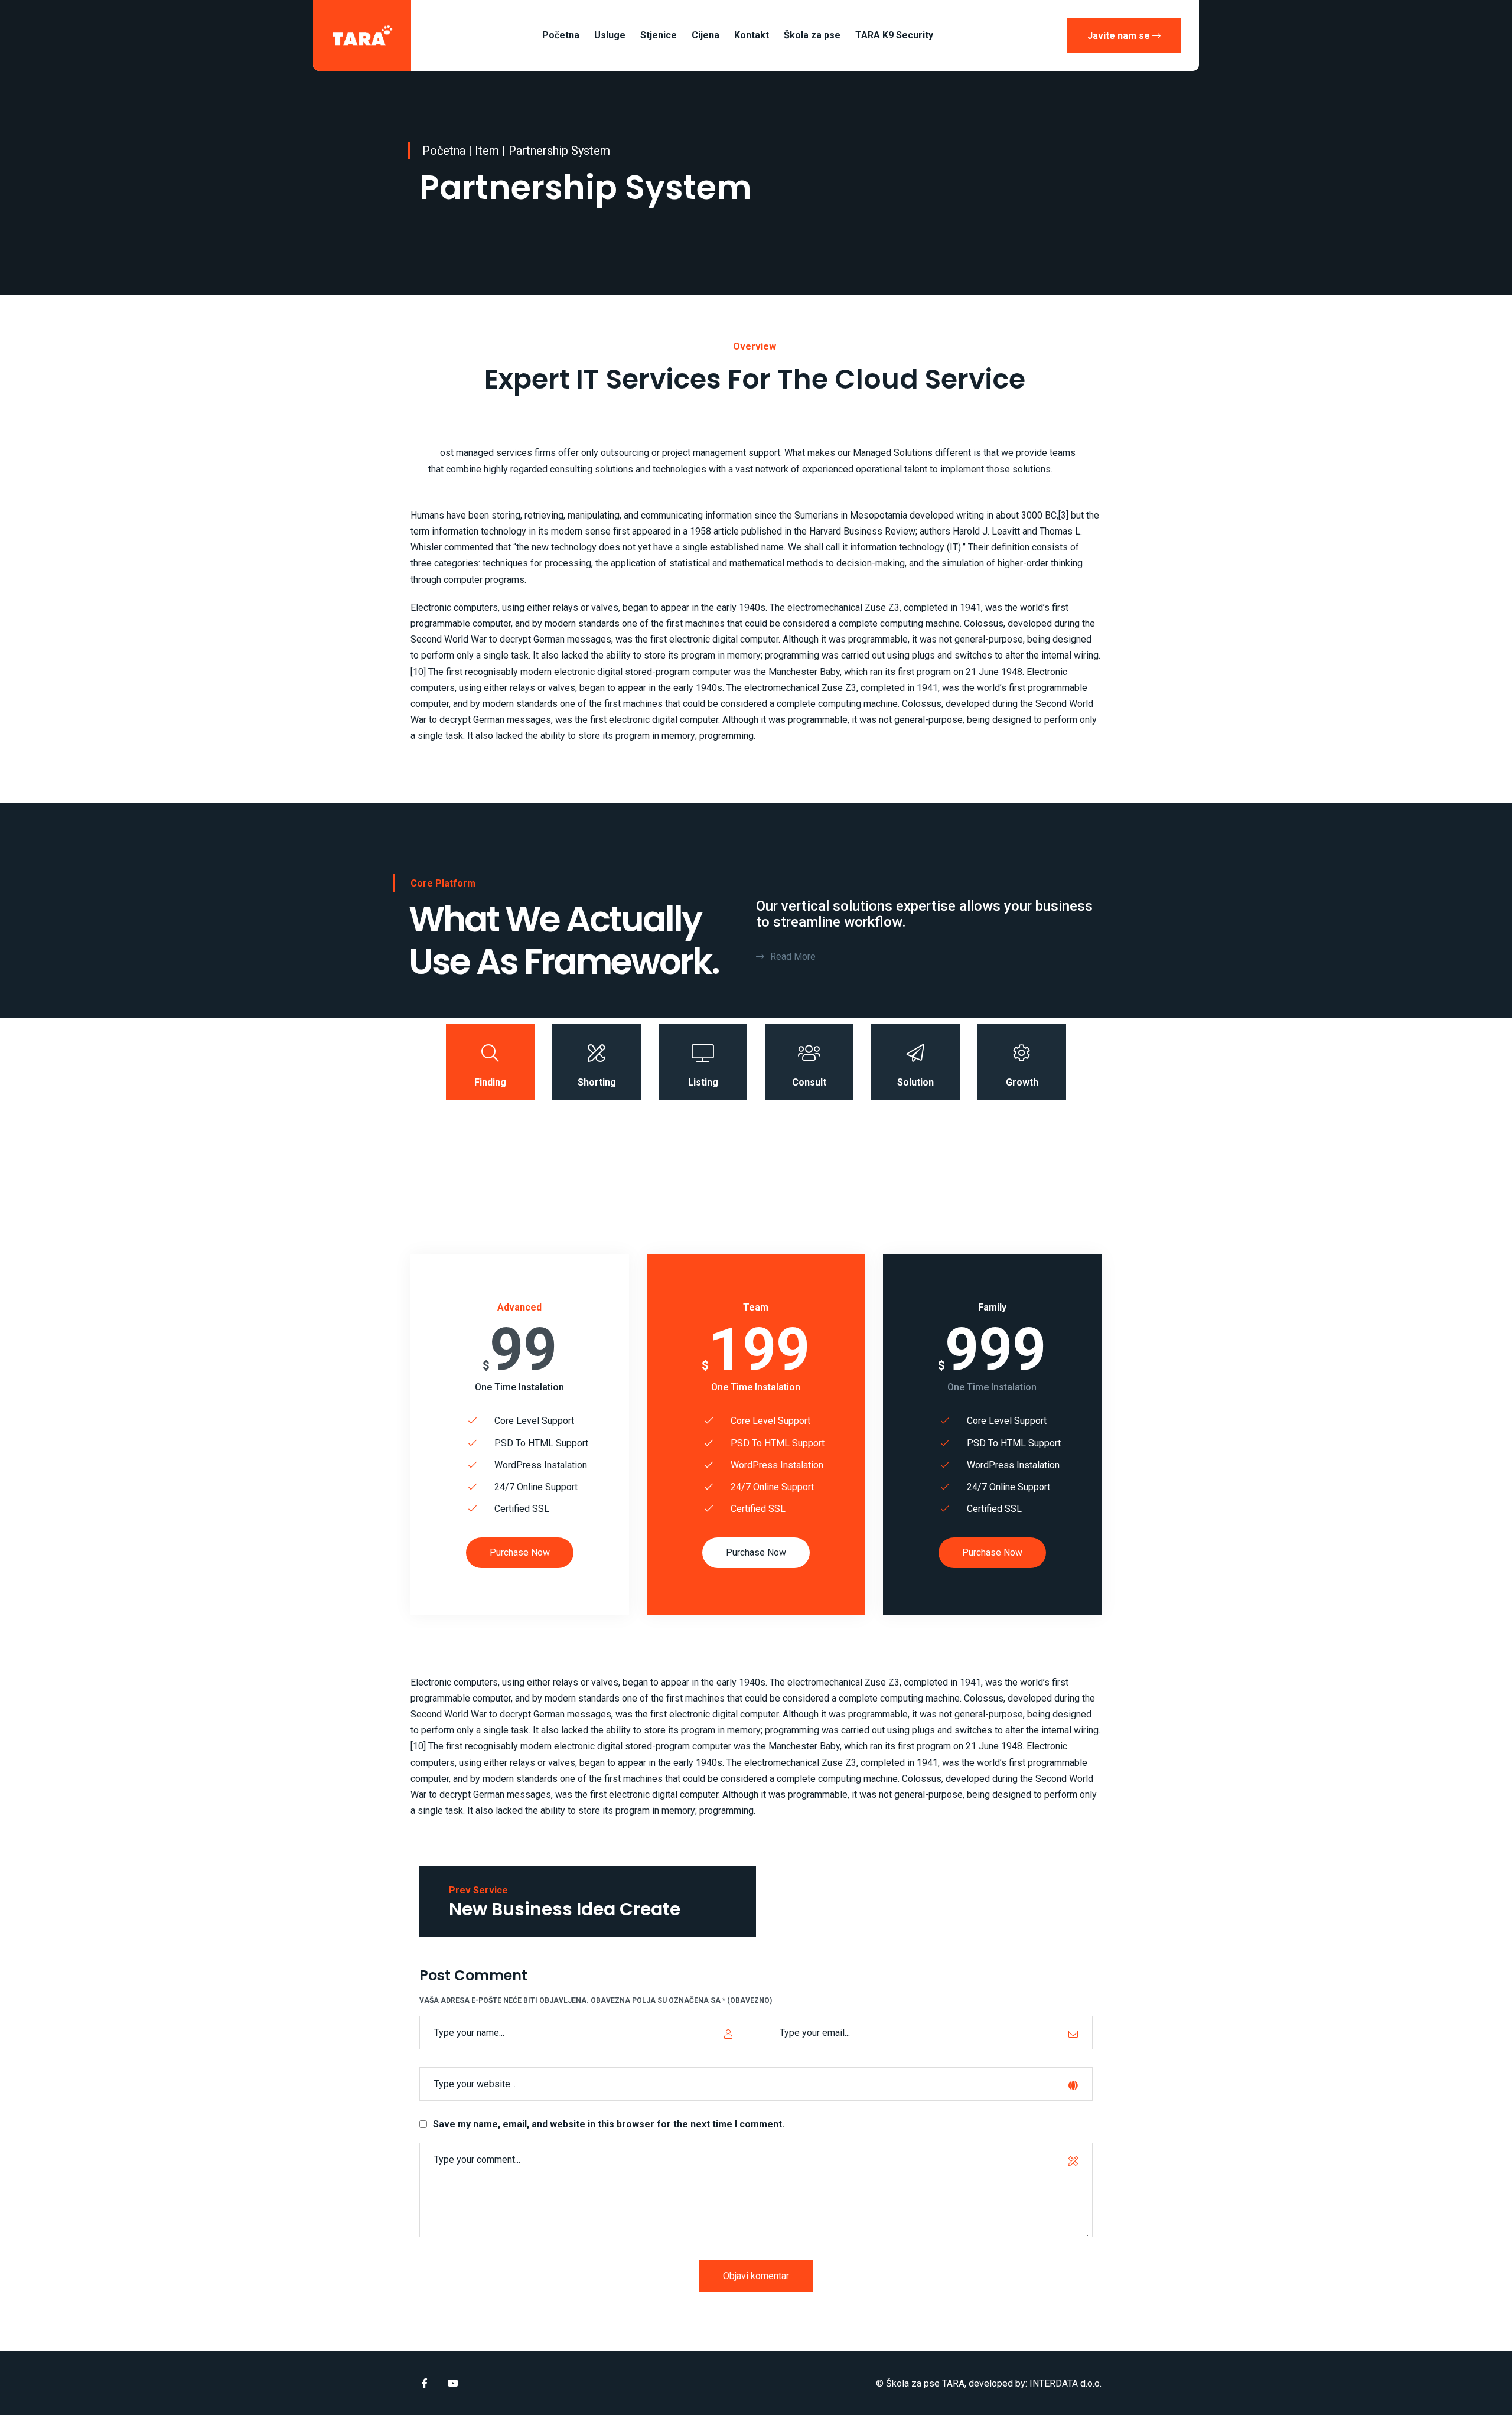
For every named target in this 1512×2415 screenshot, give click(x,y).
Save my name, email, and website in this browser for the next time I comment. (609, 2124)
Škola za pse (812, 35)
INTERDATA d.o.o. (1065, 2383)
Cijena (706, 35)
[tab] (490, 1062)
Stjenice (659, 35)
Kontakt (752, 35)
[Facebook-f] (425, 2383)
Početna (561, 35)
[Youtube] (453, 2383)
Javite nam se (1120, 36)
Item (487, 151)
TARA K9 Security (894, 35)
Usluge (610, 35)
